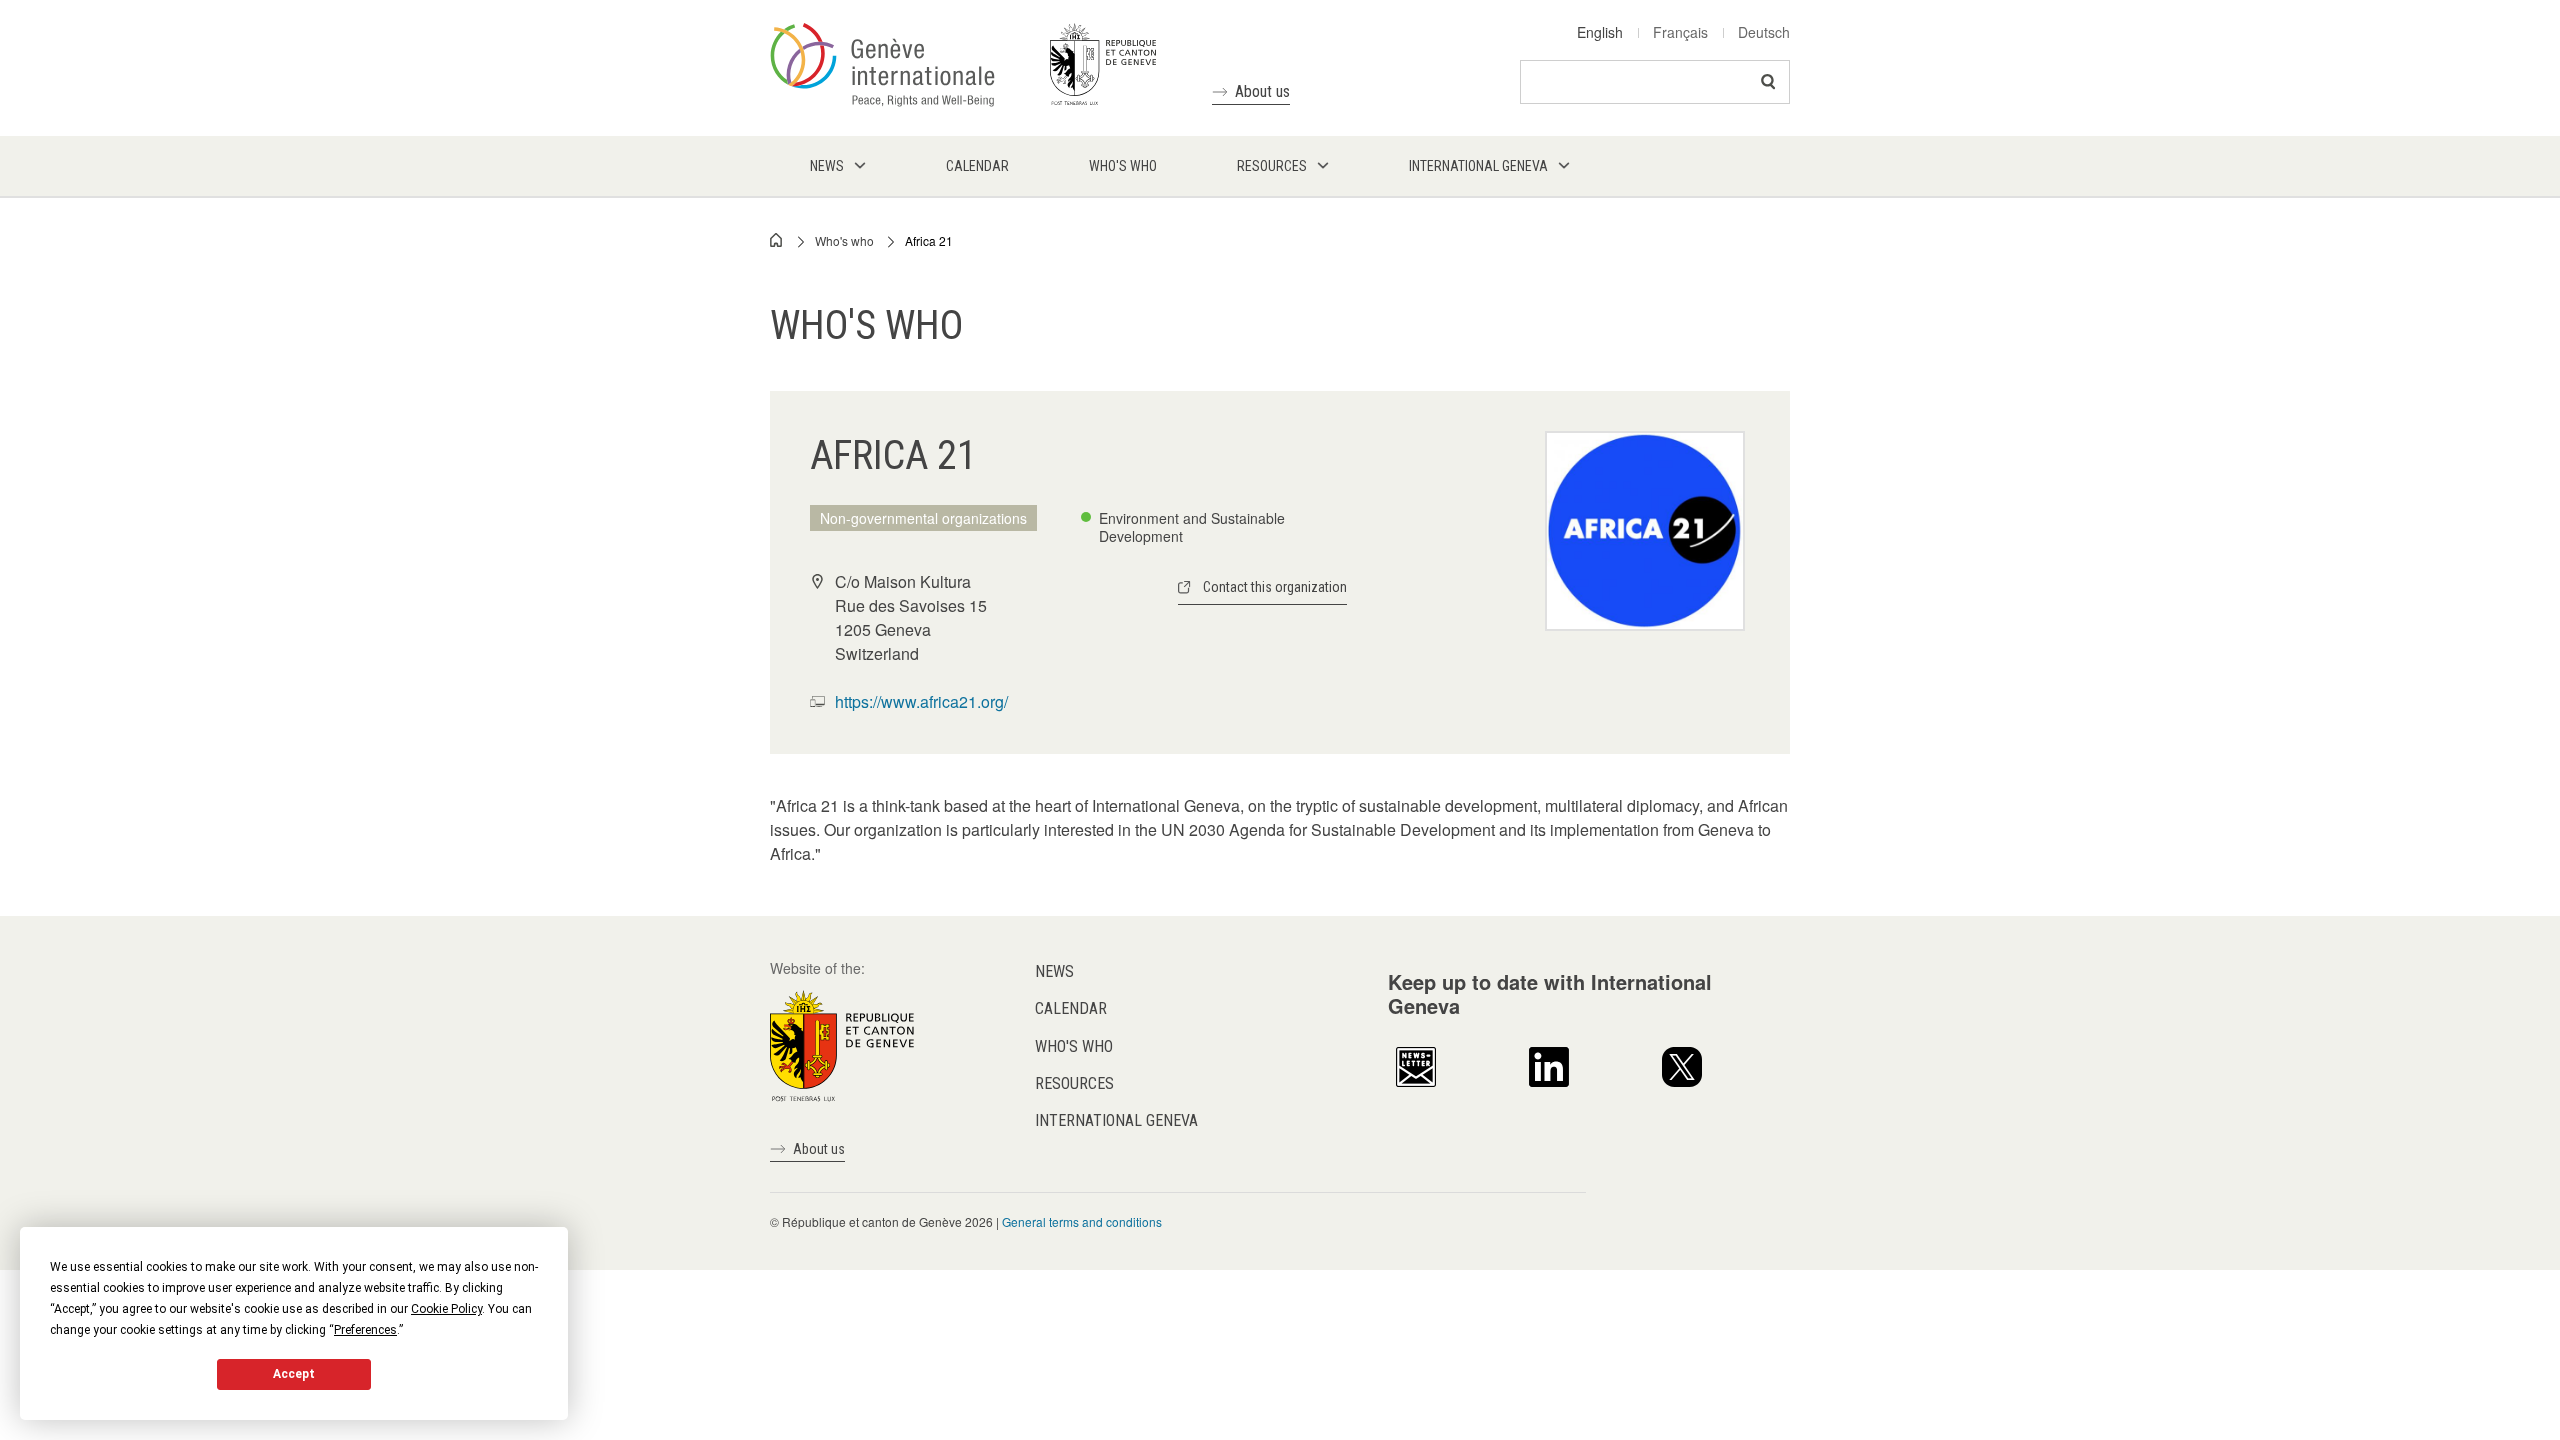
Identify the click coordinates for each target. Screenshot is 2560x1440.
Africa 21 (929, 240)
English (1600, 32)
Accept (294, 1374)
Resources (1074, 1083)
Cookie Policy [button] (446, 1309)
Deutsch (1764, 32)
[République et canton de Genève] (842, 1044)
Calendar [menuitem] (977, 166)
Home (777, 240)
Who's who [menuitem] (1123, 166)
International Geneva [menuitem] (1478, 166)
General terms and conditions (1082, 1221)
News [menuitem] (827, 166)
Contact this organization (1275, 587)
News (1054, 971)
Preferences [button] (365, 1330)
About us (1262, 91)
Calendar (1071, 1008)
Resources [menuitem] (1272, 166)
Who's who (844, 240)
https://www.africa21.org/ (921, 701)
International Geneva (1116, 1120)
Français (1680, 32)
